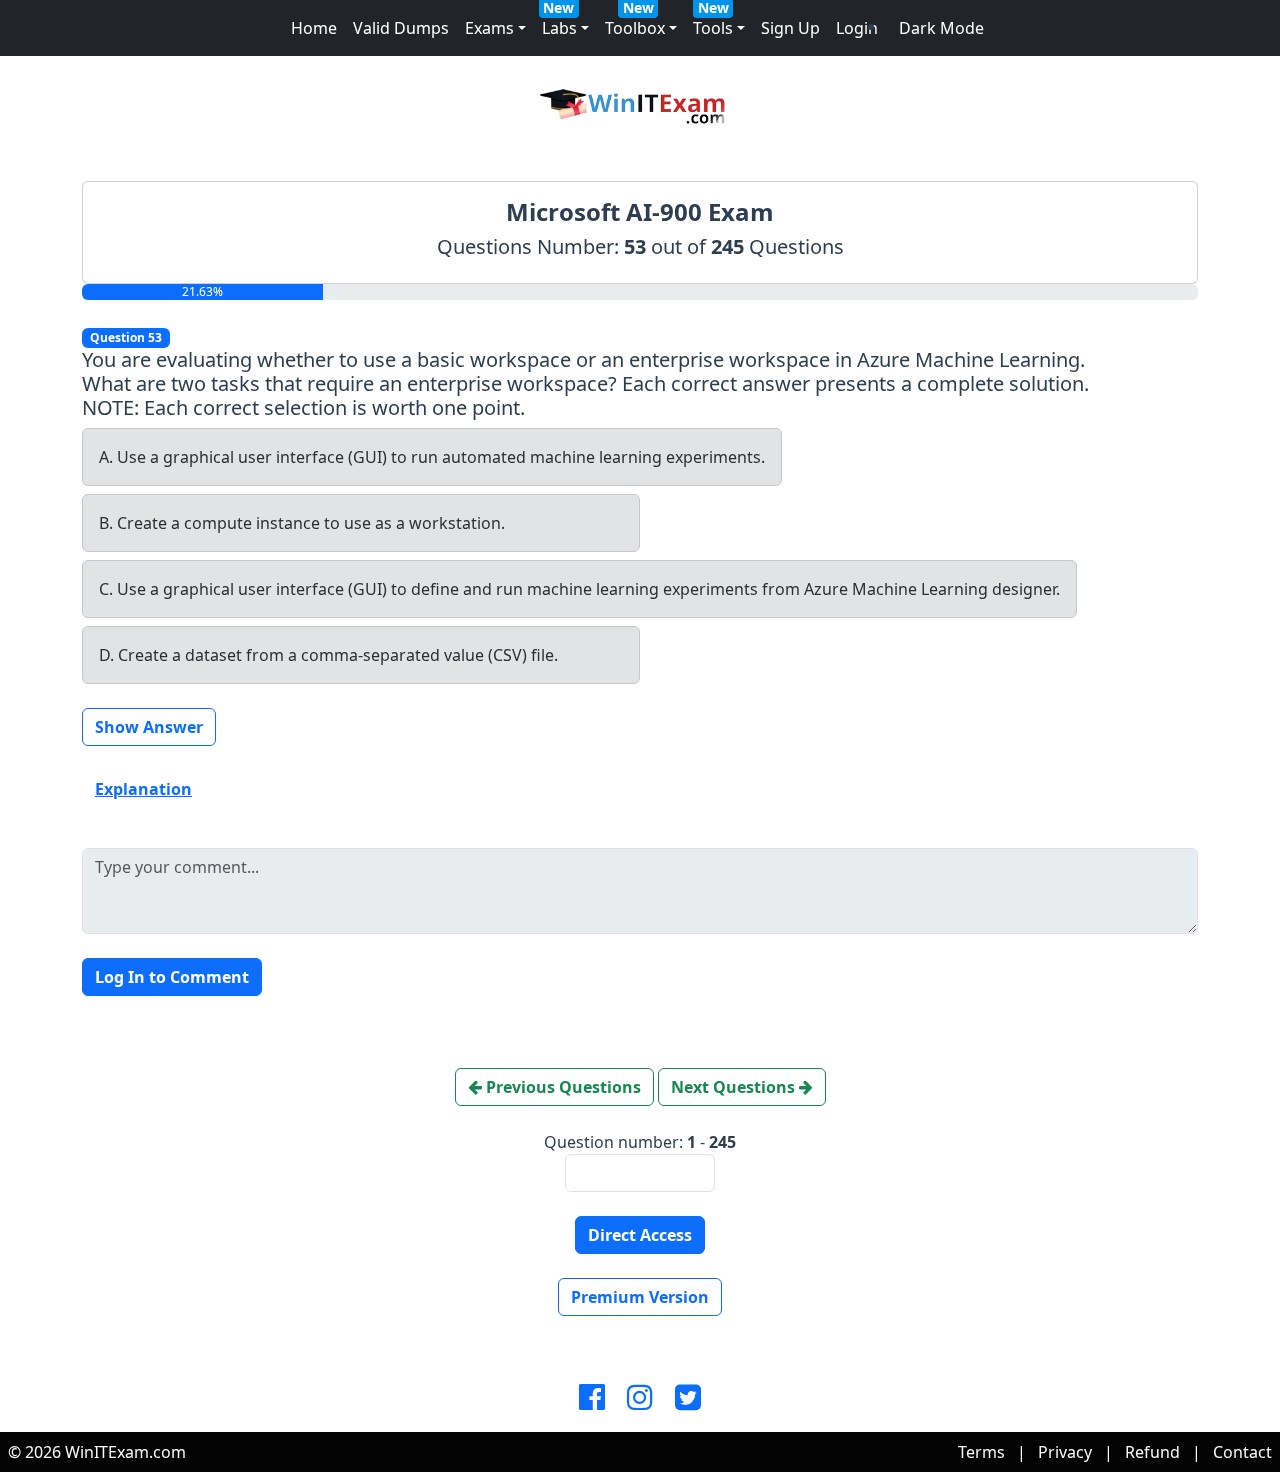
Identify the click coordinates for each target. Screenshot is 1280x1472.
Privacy (1065, 1452)
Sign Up (790, 28)
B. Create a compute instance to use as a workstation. (302, 523)
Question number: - (640, 1142)
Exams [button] (489, 28)
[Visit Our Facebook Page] (592, 1398)
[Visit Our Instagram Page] (640, 1398)
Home (314, 28)
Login (857, 28)
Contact (1242, 1452)
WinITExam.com (125, 1452)
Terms (981, 1452)
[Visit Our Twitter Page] (688, 1398)
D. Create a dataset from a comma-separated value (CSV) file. (328, 655)
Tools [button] (713, 28)
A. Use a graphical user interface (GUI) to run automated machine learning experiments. (432, 457)
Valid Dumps (401, 28)
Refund (1152, 1452)
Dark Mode (941, 28)
